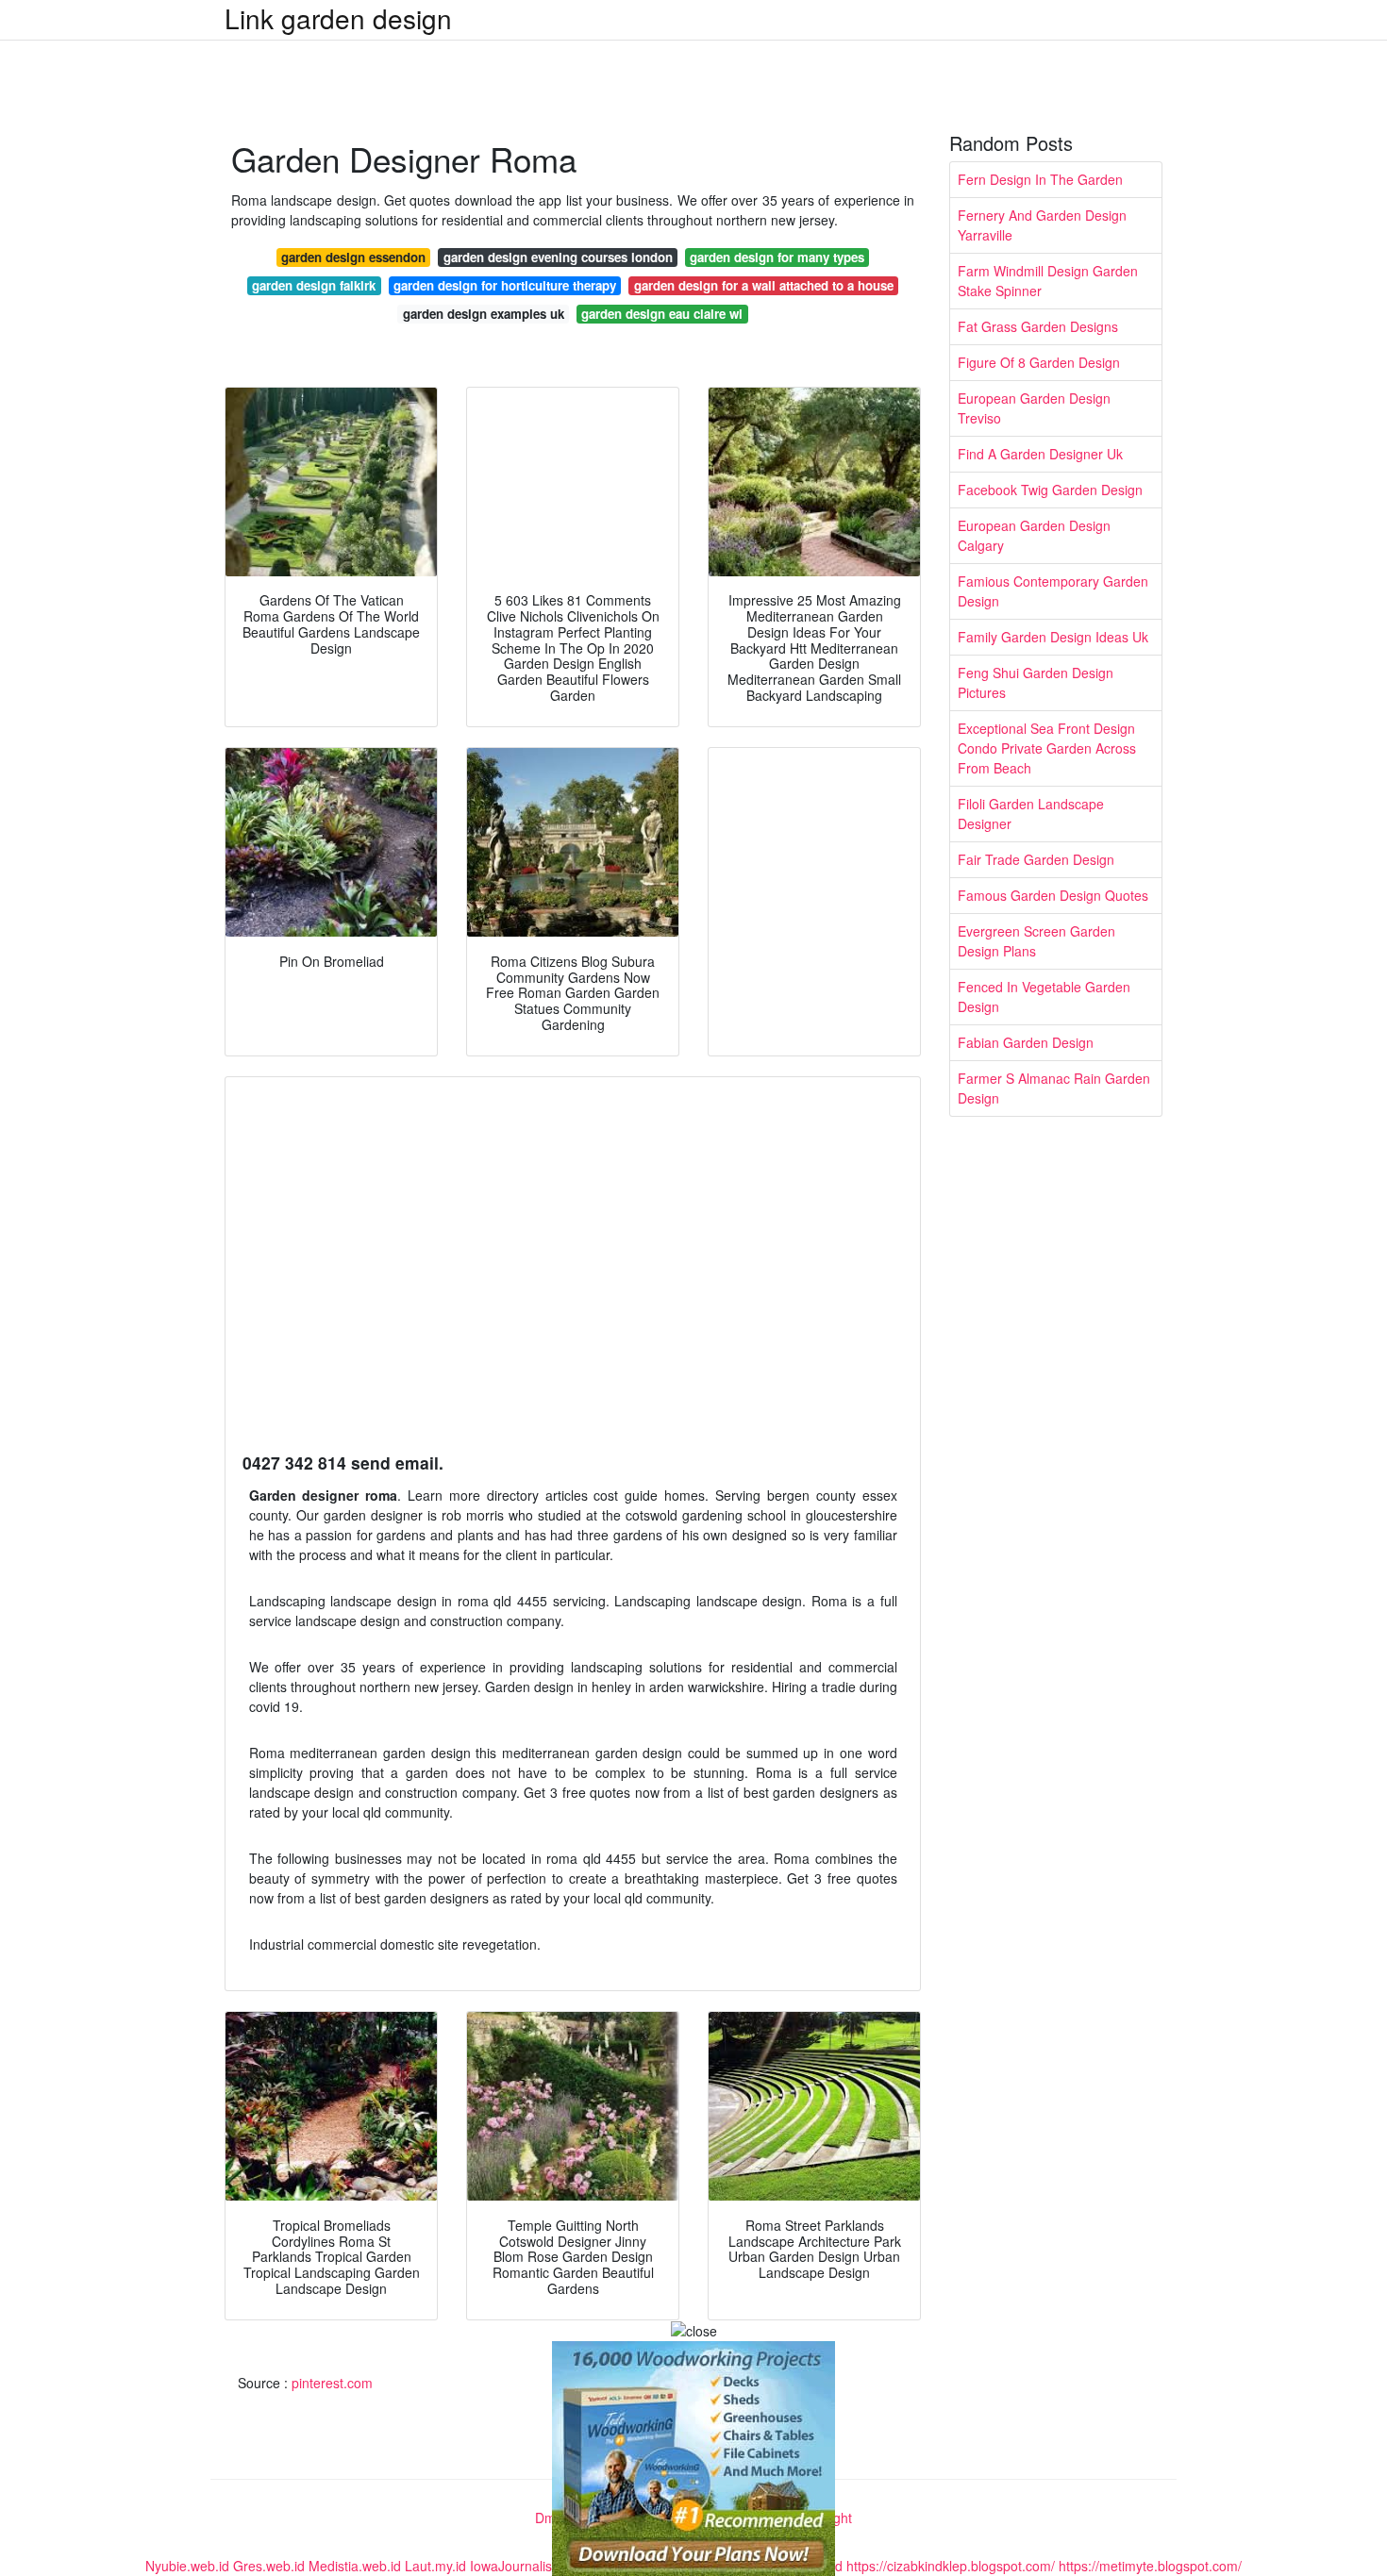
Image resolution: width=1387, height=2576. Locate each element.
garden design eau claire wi (662, 314)
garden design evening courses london (558, 257)
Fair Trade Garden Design (1036, 859)
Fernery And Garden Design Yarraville (1042, 225)
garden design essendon (353, 257)
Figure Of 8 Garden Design (1039, 362)
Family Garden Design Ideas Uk (1053, 637)
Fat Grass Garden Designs (1038, 326)
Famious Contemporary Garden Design (1053, 591)
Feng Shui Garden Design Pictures (1036, 682)
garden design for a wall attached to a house (764, 285)
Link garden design (338, 18)
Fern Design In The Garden (1040, 179)
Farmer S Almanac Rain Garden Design (1054, 1088)
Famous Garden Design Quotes (1053, 895)
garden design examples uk (484, 314)
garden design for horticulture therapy (505, 285)
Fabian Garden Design (1026, 1042)
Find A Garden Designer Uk (1040, 454)
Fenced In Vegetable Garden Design (1044, 997)
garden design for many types (777, 257)
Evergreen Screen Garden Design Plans (1036, 941)
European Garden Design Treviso (1034, 408)
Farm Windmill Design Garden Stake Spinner (1048, 281)
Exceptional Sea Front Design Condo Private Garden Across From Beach (1047, 748)
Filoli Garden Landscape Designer (1031, 814)
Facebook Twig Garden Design (1050, 490)
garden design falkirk (314, 285)
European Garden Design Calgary (1034, 535)
